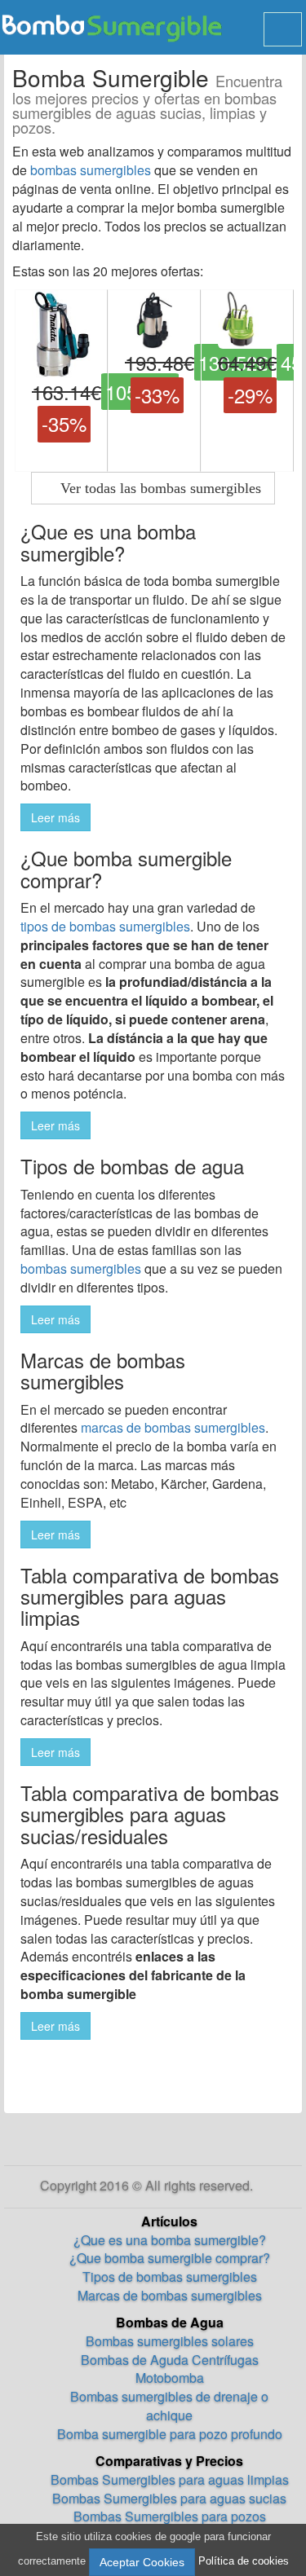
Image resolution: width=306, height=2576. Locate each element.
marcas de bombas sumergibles (173, 1427)
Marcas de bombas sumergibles (170, 2295)
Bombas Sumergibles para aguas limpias (170, 2479)
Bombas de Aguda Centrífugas (170, 2360)
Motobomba (170, 2378)
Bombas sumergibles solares (170, 2341)
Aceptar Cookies (142, 2562)
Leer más (55, 817)
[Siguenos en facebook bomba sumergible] (261, 2185)
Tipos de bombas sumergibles (170, 2277)
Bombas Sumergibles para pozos (170, 2516)
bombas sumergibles (91, 170)
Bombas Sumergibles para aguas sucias (169, 2498)
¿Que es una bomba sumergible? (170, 2240)
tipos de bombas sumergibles (105, 926)
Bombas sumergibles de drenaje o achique (169, 2406)
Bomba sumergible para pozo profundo (170, 2434)
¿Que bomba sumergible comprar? (170, 2258)
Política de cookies (244, 2561)
